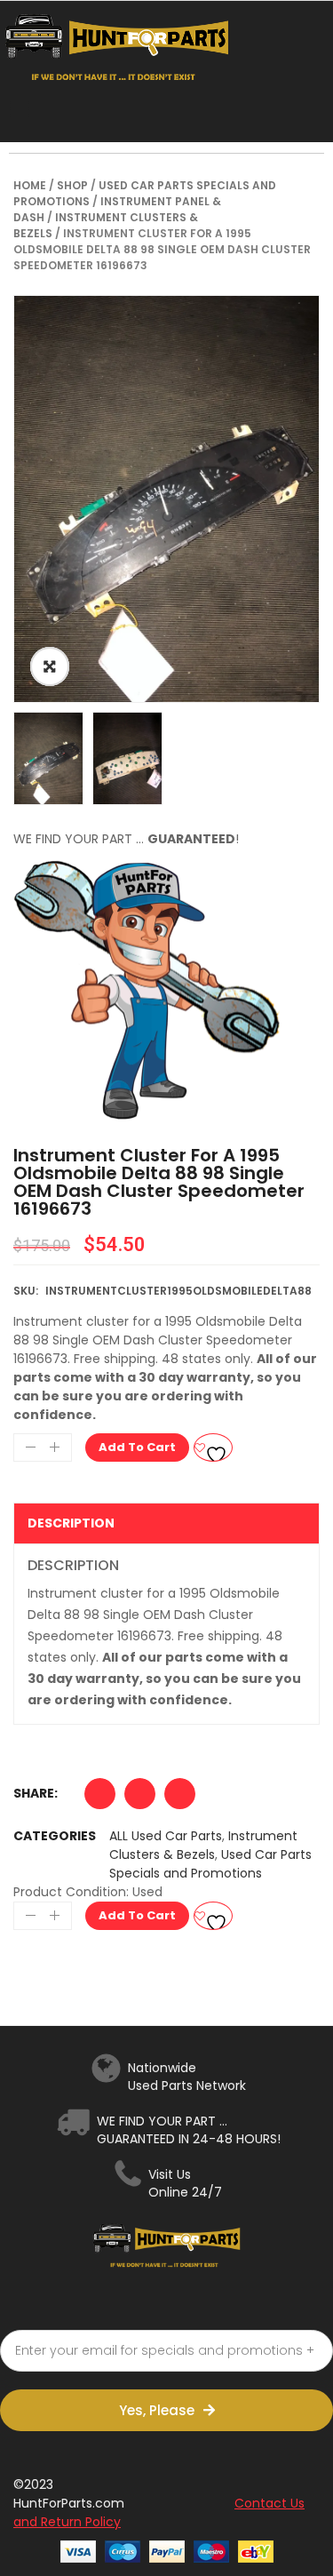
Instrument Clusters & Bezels (203, 1845)
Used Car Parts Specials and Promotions (210, 1864)
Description (71, 1523)
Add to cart (137, 1447)
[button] (100, 1798)
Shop (72, 185)
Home (30, 185)
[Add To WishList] (213, 1448)
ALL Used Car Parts (166, 1836)
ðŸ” (50, 666)
